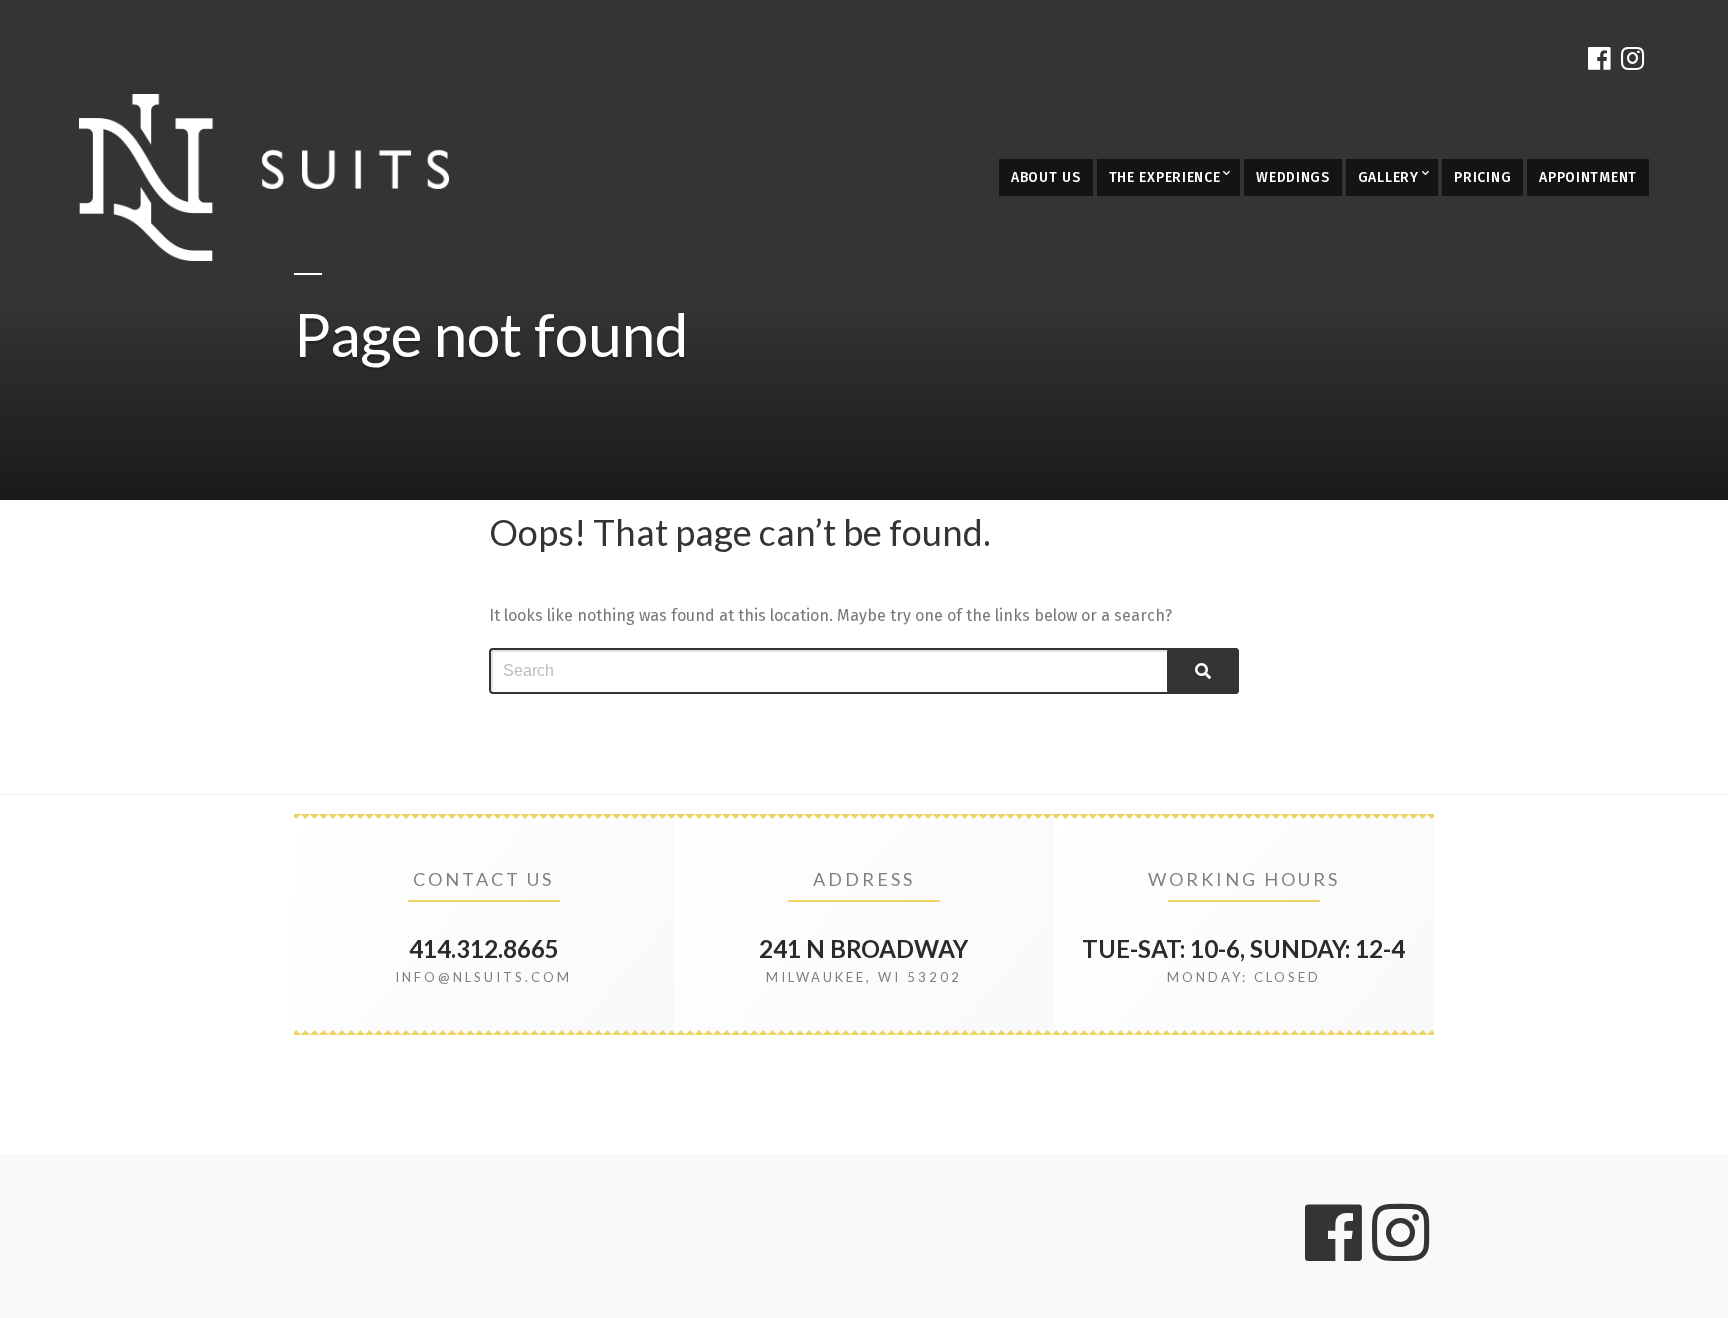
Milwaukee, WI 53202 (864, 977)
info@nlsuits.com (483, 977)
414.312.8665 (484, 948)
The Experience (1165, 177)
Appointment (1588, 177)
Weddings (1293, 177)
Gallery (1388, 177)
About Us (1046, 177)
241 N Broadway (863, 948)
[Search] (1203, 671)
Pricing (1482, 177)
